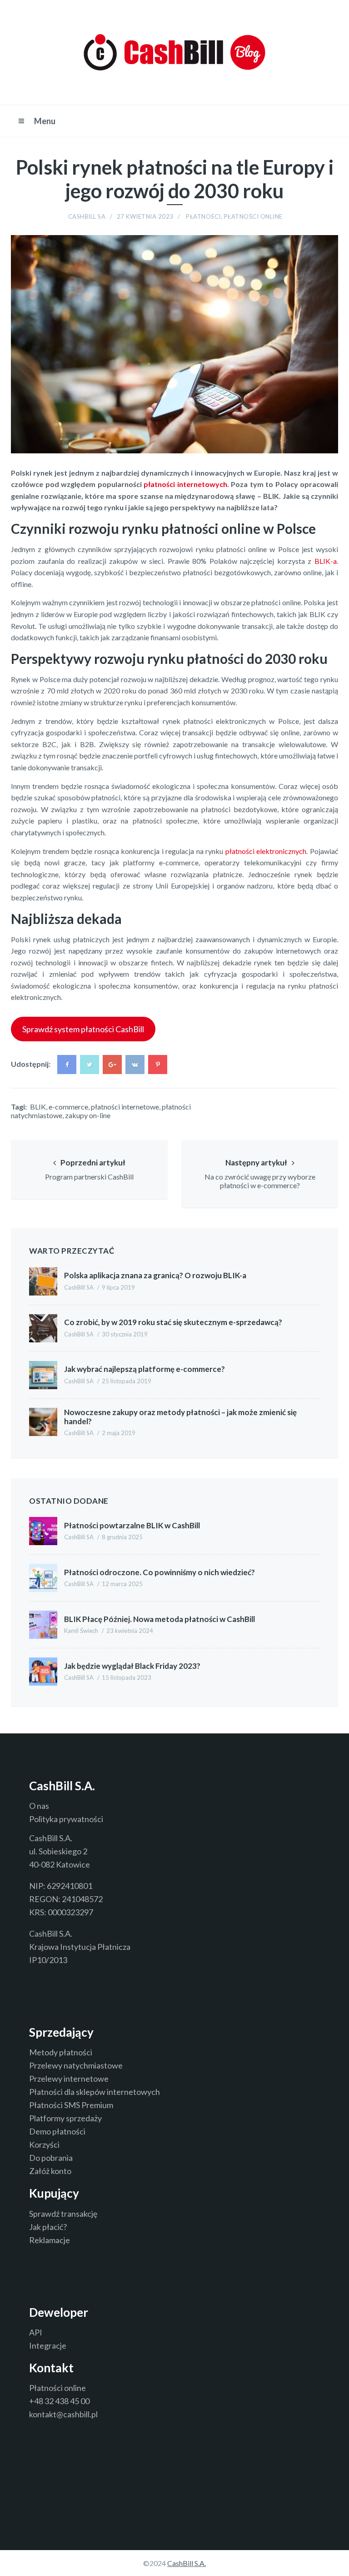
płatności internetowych (185, 484)
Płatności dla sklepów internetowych (95, 2092)
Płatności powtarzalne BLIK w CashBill (132, 1525)
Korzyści (44, 2144)
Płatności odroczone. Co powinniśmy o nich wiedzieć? (160, 1572)
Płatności (203, 216)
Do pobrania (51, 2158)
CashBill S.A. (187, 2563)
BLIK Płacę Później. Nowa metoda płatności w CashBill (160, 1619)
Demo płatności (57, 2131)
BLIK (38, 1107)
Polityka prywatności (66, 1819)
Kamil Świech (81, 1631)
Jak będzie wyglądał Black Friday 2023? (132, 1666)
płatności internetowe (125, 1107)
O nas (39, 1806)
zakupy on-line (88, 1115)
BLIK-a (326, 561)
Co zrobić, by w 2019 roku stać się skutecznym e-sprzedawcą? (173, 1322)
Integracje (48, 2345)
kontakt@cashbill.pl (63, 2414)
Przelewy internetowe (69, 2079)
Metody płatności (61, 2052)
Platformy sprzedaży (65, 2118)
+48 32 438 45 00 (59, 2401)
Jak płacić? (48, 2227)
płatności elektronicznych (266, 851)
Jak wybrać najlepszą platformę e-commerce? (145, 1369)
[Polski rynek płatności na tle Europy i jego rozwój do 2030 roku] (333, 233)
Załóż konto (50, 2171)
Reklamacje (50, 2240)
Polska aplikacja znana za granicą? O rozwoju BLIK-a (155, 1275)
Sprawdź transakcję (63, 2214)
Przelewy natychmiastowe (76, 2065)
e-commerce (68, 1107)
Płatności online (253, 216)
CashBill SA (87, 216)
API (36, 2332)
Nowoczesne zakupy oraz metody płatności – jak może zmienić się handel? (180, 1417)
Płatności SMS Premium (71, 2105)
